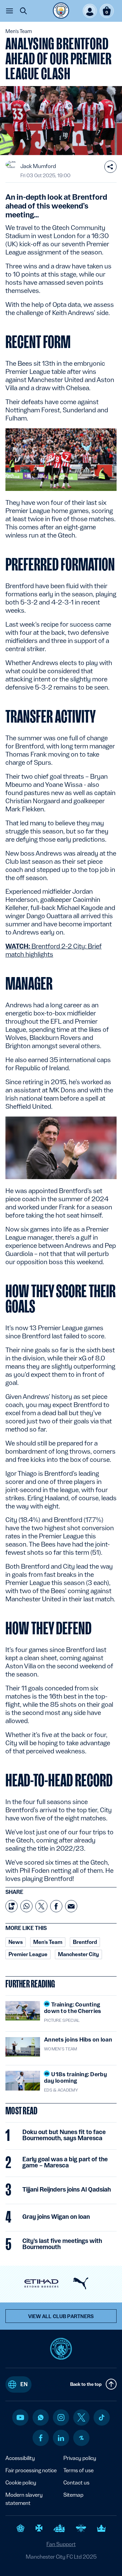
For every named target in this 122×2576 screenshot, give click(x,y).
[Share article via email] (71, 1906)
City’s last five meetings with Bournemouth (62, 2244)
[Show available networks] (110, 167)
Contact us (76, 2483)
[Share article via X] (41, 1906)
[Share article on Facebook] (56, 1906)
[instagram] (61, 2417)
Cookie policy (21, 2483)
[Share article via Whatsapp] (26, 1906)
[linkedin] (61, 2438)
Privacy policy (80, 2458)
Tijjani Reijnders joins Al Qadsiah (67, 2190)
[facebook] (41, 2438)
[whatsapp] (41, 2417)
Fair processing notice (31, 2470)
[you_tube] (20, 2417)
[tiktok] (102, 2417)
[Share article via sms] (12, 1906)
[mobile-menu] (9, 11)
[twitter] (81, 2417)
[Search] (23, 11)
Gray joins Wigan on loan (56, 2217)
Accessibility (20, 2458)
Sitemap (73, 2495)
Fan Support (61, 2544)
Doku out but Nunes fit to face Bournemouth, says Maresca (64, 2135)
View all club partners (61, 2316)
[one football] (81, 2438)
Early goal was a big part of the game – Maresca (65, 2162)
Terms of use (78, 2470)
